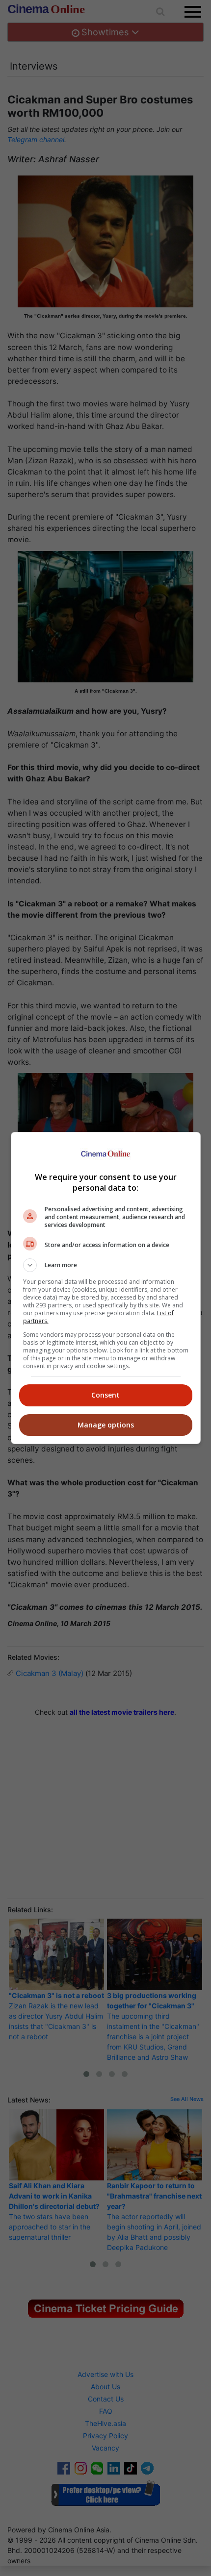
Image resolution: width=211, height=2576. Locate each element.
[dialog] (106, 1288)
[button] (106, 1265)
